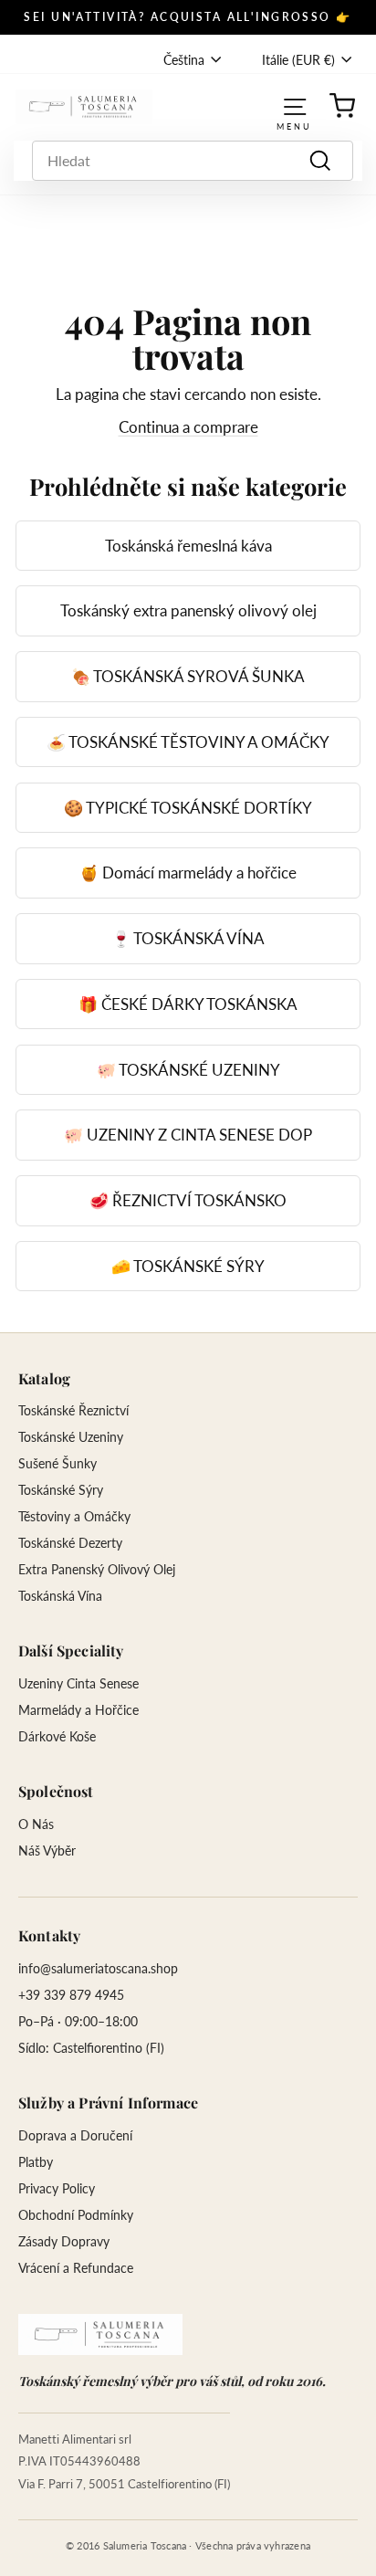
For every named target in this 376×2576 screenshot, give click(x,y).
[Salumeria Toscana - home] (100, 2334)
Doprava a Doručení (75, 2135)
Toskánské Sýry (61, 1490)
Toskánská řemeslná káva (188, 546)
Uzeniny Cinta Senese (78, 1683)
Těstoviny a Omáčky (74, 1516)
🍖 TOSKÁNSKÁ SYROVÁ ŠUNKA (188, 676)
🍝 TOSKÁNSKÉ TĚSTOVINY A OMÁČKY (188, 742)
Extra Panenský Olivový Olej (97, 1569)
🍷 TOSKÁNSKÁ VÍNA (188, 938)
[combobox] (193, 161)
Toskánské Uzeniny (71, 1437)
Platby (36, 2162)
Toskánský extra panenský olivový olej (188, 610)
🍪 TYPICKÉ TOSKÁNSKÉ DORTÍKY (188, 808)
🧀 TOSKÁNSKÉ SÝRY (188, 1266)
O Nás (36, 1824)
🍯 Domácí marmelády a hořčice (188, 873)
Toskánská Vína (60, 1596)
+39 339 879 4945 (71, 1995)
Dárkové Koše (57, 1736)
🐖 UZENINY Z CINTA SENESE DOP (188, 1135)
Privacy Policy (57, 2188)
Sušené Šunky (57, 1463)
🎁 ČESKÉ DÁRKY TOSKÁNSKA (188, 1004)
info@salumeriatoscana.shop (98, 1968)
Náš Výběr (47, 1851)
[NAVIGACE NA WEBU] (295, 106)
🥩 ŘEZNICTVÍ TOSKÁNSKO (188, 1200)
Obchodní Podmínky (76, 2215)
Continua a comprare (188, 427)
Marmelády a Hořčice (78, 1710)
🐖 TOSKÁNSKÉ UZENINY (188, 1070)
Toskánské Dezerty (70, 1543)
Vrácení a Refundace (76, 2268)
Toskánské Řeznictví (73, 1410)
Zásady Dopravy (64, 2241)
